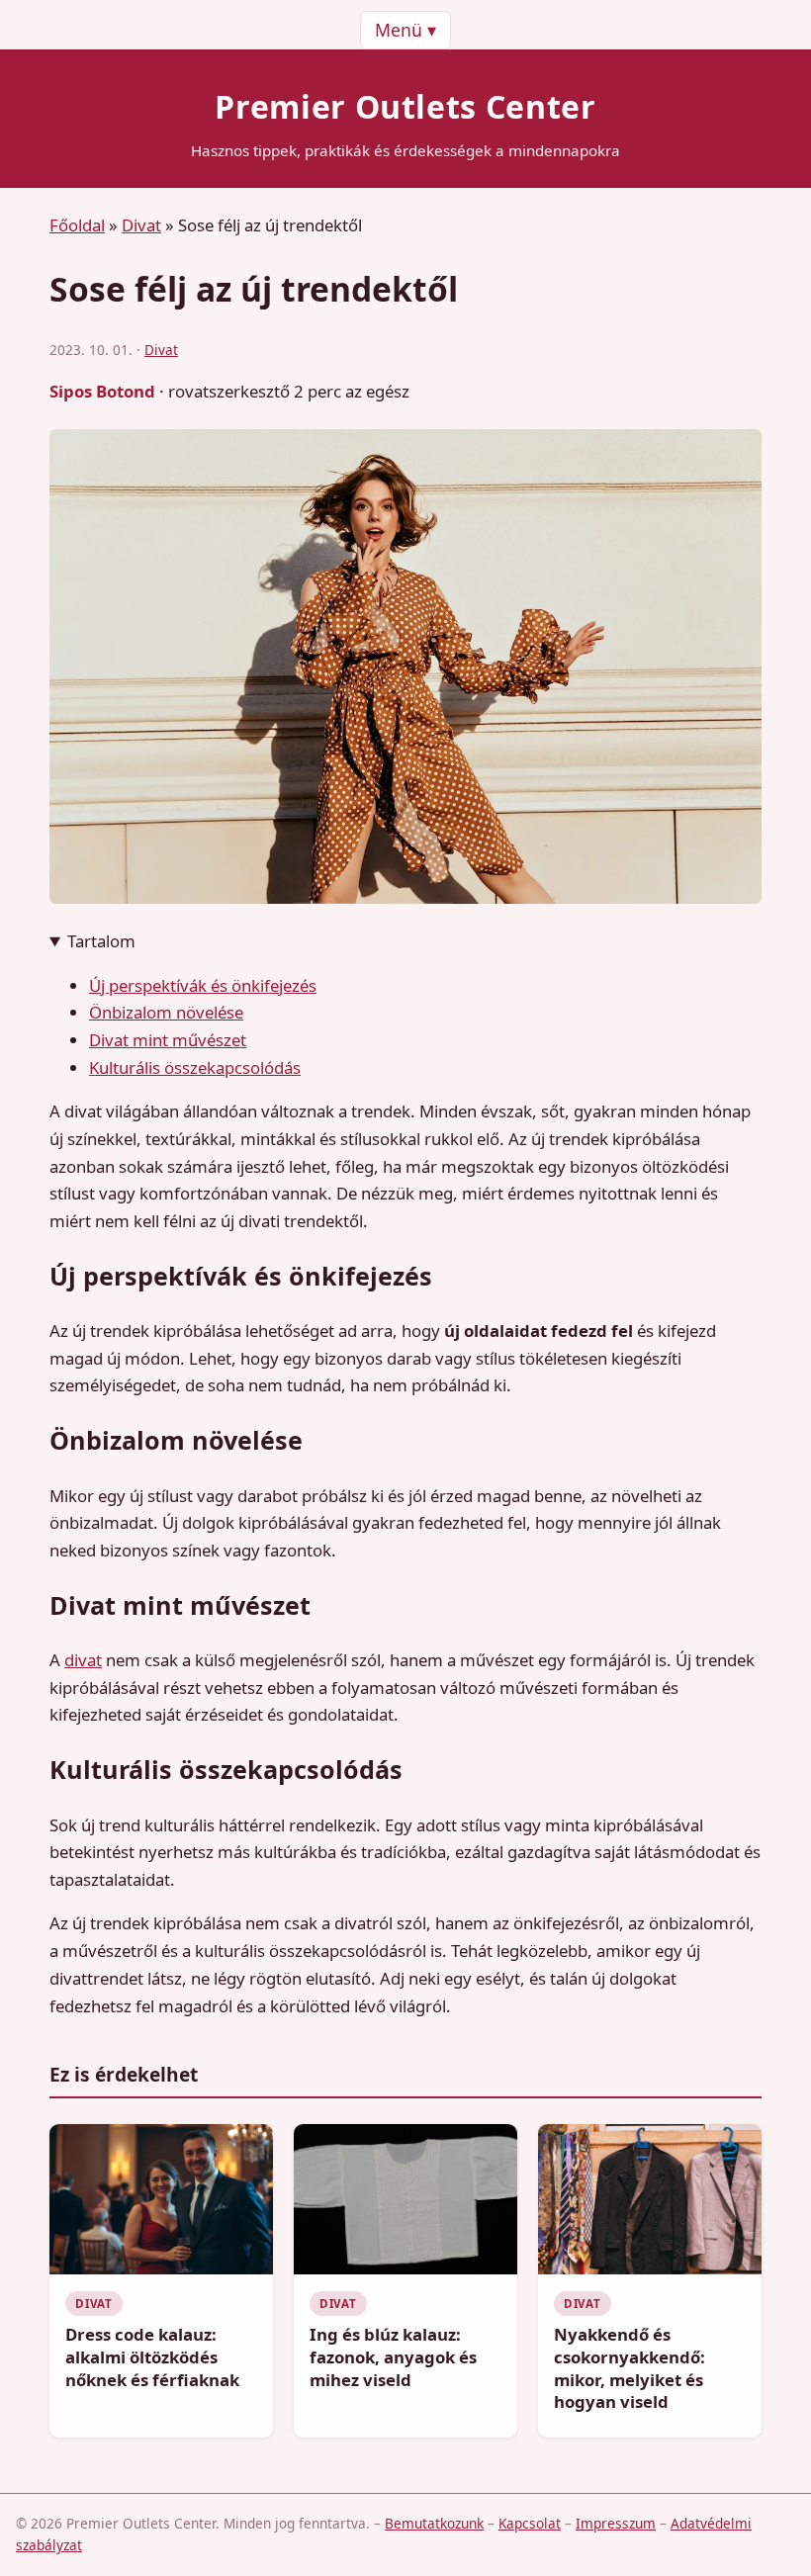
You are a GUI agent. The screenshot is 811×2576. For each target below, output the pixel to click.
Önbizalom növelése (166, 1012)
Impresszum (616, 2523)
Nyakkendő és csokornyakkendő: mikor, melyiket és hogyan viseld (630, 2368)
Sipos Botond (102, 391)
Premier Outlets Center (405, 106)
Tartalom (101, 941)
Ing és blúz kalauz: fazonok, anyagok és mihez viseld (393, 2356)
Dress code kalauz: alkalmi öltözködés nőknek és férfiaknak (152, 2356)
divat (83, 1660)
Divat (141, 225)
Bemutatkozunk (434, 2523)
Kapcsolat (530, 2523)
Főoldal (77, 225)
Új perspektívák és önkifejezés (203, 985)
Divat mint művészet (168, 1040)
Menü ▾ (405, 30)
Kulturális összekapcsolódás (195, 1067)
